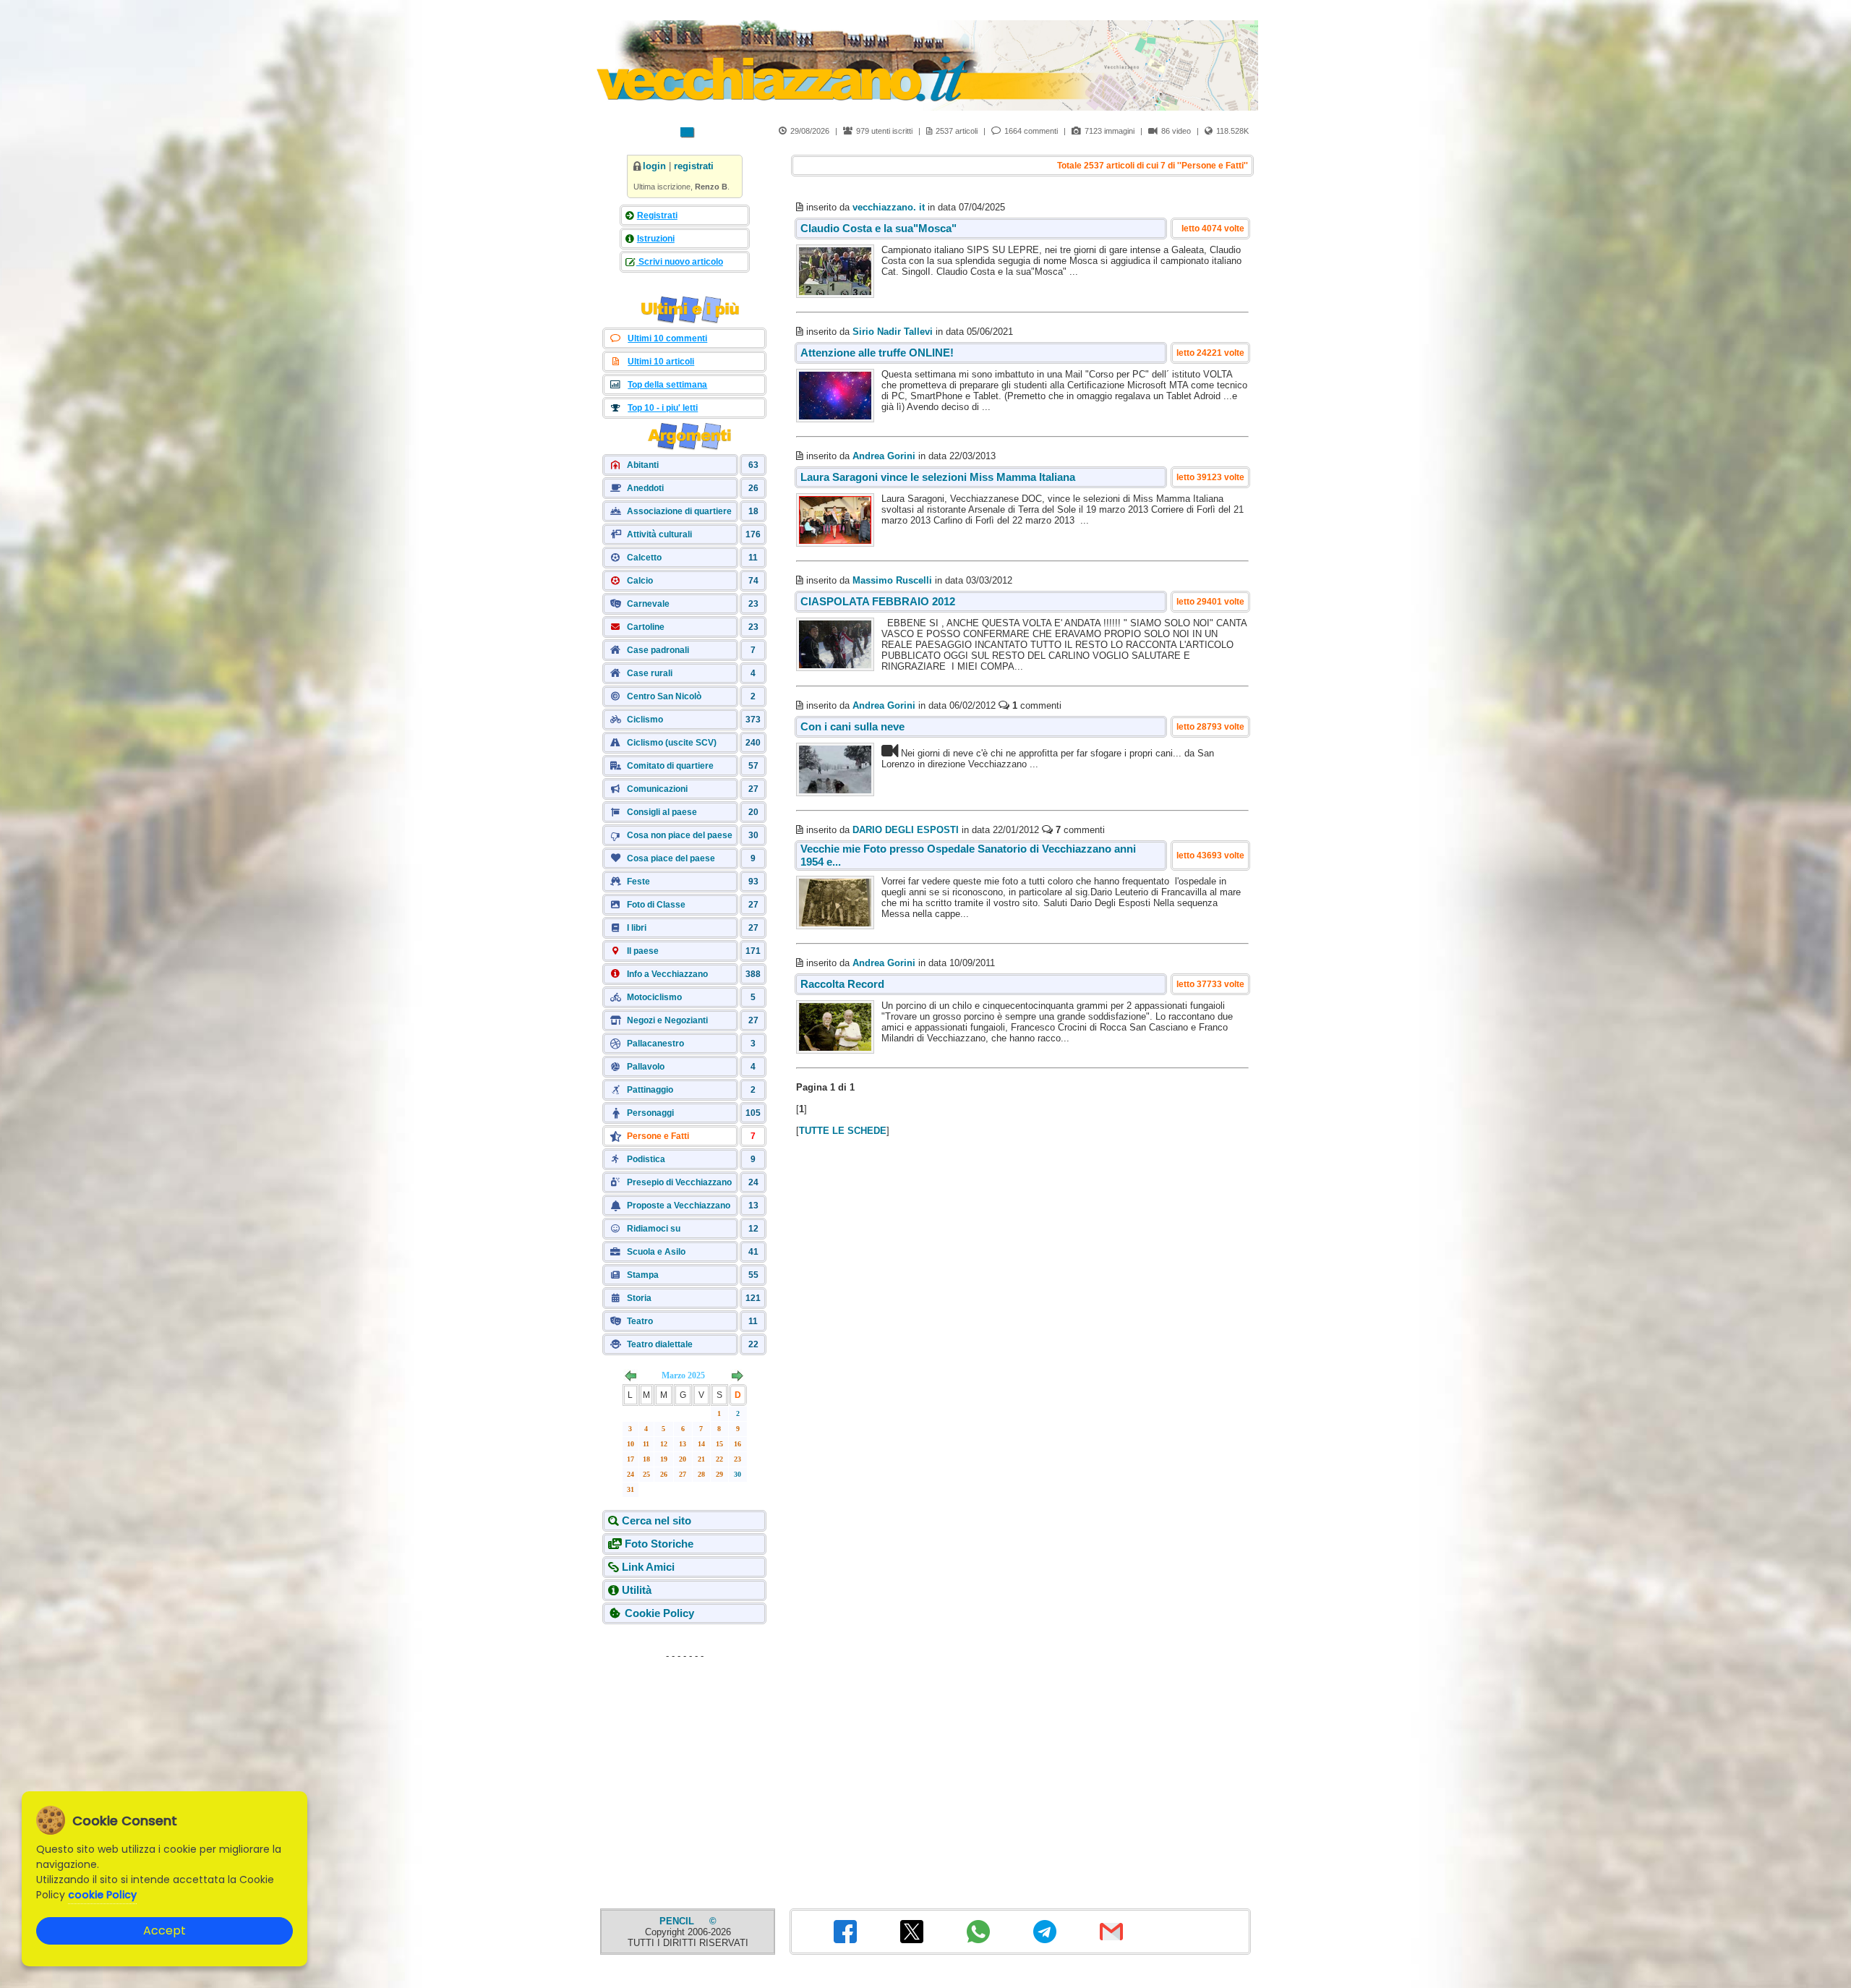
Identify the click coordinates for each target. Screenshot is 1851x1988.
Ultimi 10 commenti (667, 338)
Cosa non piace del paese (680, 835)
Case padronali (658, 650)
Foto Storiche (659, 1544)
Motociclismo (654, 997)
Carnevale (648, 604)
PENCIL (678, 1921)
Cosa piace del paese (671, 858)
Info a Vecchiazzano (667, 974)
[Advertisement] (685, 1757)
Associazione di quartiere (679, 511)
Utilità (637, 1590)
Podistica (646, 1159)
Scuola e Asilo (656, 1252)
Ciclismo (645, 720)
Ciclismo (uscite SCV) (672, 743)
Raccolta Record (842, 984)
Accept (164, 1931)
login (654, 166)
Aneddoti (645, 488)
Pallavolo (646, 1067)
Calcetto (644, 558)
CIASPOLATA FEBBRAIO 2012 (878, 601)
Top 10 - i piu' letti (663, 408)
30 (738, 1474)
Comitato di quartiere (670, 766)
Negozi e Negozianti (667, 1020)
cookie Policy (102, 1895)
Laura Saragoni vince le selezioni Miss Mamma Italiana (938, 477)
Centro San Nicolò (664, 696)
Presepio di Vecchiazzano (679, 1182)
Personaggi (650, 1113)
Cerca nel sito (657, 1520)
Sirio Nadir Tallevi (893, 332)
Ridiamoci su (654, 1229)
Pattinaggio (650, 1090)
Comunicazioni (657, 789)
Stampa (643, 1275)
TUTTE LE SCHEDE (843, 1131)
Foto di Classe (656, 905)
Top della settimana (667, 385)
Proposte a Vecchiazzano (679, 1206)
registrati (694, 166)
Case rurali (650, 673)
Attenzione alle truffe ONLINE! (877, 353)
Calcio (640, 581)
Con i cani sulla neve (852, 726)
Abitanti (643, 465)
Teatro (640, 1321)
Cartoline (646, 627)
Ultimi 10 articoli (661, 362)
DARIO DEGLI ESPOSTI (906, 830)
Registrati (657, 216)
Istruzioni (656, 239)
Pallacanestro (655, 1044)
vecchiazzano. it (889, 207)
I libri (637, 928)
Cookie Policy (659, 1613)
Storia (639, 1298)
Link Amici (648, 1567)
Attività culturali (659, 534)
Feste (638, 882)
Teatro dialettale (660, 1344)
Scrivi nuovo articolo (680, 262)
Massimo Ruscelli (892, 580)
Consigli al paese (662, 812)
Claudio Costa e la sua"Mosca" (879, 228)
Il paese (643, 951)
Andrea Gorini (884, 456)
